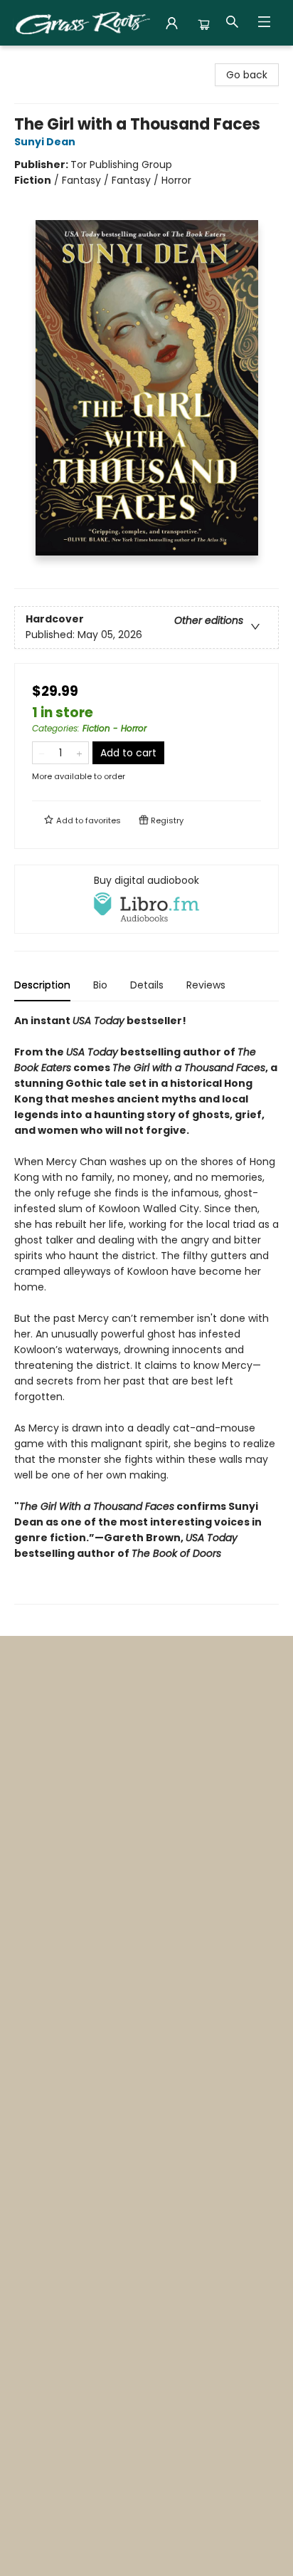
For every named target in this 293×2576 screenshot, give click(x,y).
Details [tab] (147, 985)
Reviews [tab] (206, 985)
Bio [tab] (100, 985)
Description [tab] (42, 985)
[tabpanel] (146, 1309)
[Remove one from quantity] (42, 753)
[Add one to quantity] (79, 753)
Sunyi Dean (45, 142)
